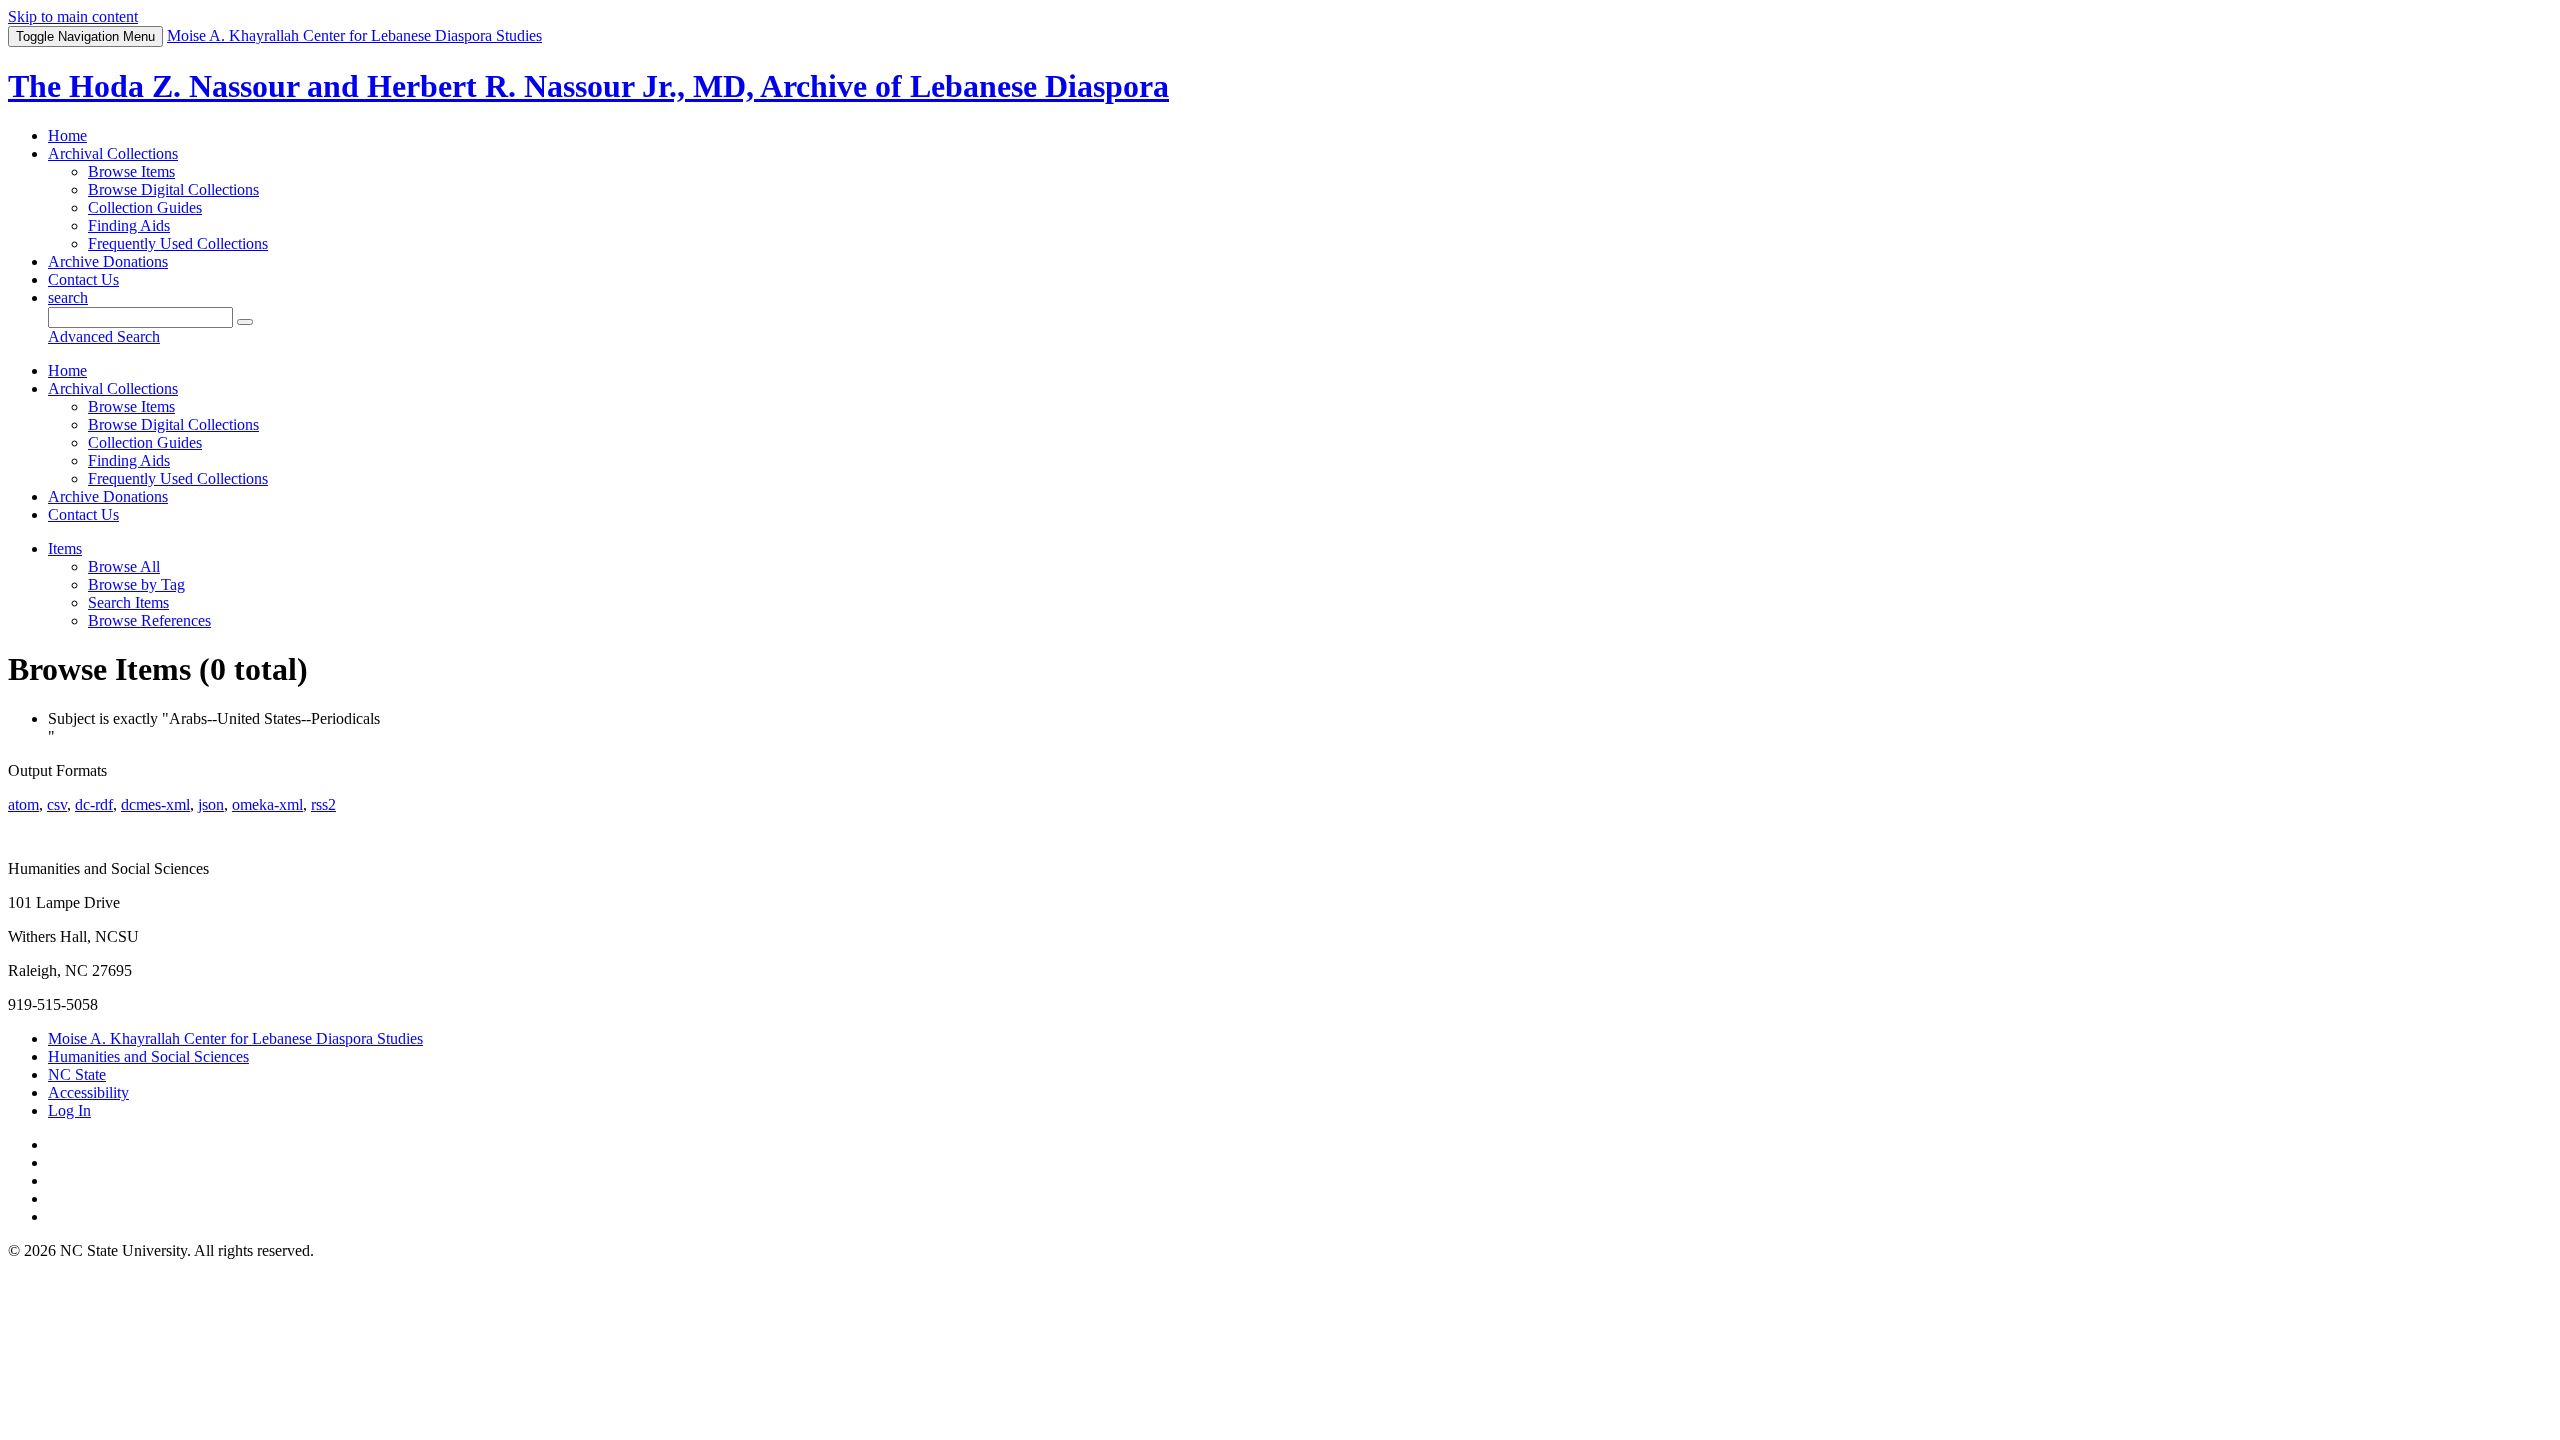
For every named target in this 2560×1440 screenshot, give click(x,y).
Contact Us (83, 279)
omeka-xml (267, 804)
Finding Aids (129, 225)
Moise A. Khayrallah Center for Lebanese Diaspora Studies (235, 1038)
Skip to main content (73, 16)
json (211, 804)
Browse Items (131, 171)
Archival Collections (113, 153)
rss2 (323, 804)
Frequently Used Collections (178, 243)
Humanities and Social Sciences (148, 1056)
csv (57, 804)
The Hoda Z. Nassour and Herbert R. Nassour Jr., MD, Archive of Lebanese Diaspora (588, 86)
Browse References (149, 620)
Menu (85, 36)
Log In (69, 1110)
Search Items (128, 602)
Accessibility (88, 1092)
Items (65, 548)
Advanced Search (104, 336)
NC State (77, 1074)
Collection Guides (145, 207)
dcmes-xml (155, 804)
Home (67, 135)
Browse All (124, 566)
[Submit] (245, 322)
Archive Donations (108, 261)
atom (23, 804)
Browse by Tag (136, 584)
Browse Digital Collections (173, 189)
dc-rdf (94, 804)
